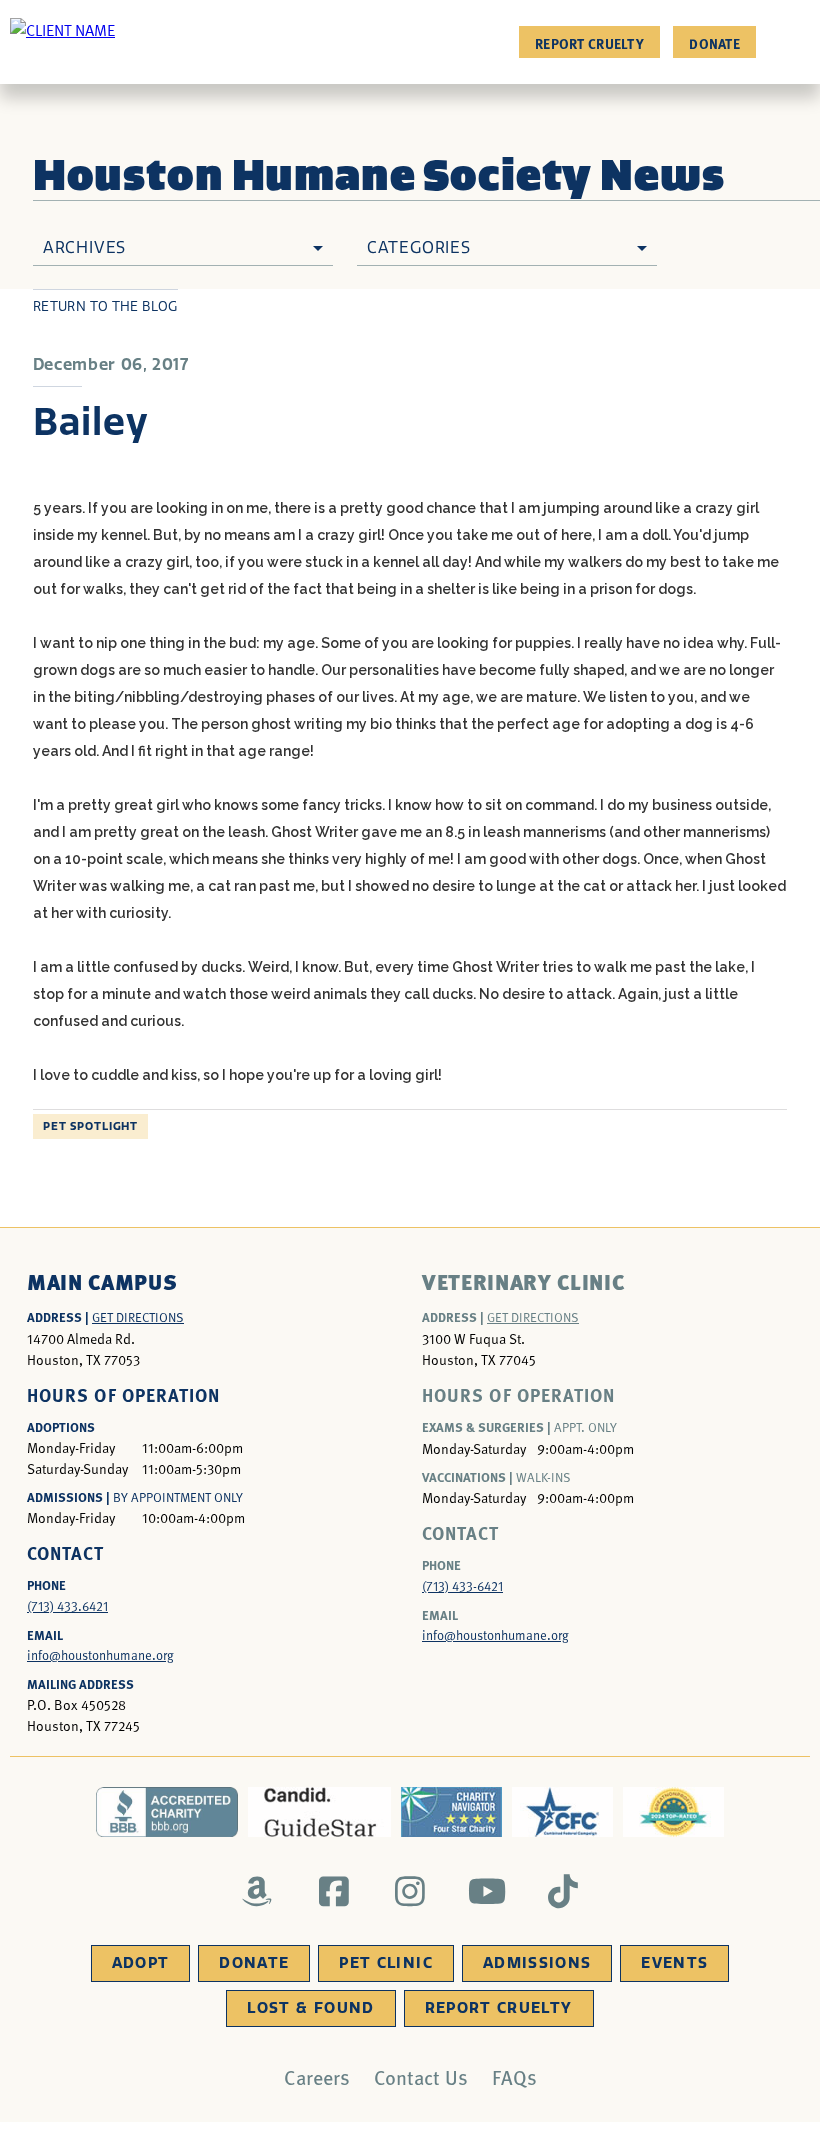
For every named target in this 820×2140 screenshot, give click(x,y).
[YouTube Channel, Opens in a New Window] (486, 1891)
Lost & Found (310, 2008)
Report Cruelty (589, 43)
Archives (84, 247)
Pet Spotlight (90, 1126)
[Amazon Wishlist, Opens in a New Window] (257, 1891)
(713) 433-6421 (462, 1586)
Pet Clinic (386, 1963)
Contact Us (421, 2077)
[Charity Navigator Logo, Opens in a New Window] (451, 1812)
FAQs (514, 2077)
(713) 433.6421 (67, 1606)
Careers (317, 2077)
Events (674, 1963)
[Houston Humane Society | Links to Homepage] (62, 29)
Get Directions (138, 1317)
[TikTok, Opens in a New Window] (563, 1891)
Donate (714, 43)
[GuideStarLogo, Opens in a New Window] (319, 1812)
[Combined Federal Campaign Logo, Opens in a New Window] (562, 1812)
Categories (419, 247)
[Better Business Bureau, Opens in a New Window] (167, 1812)
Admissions (537, 1963)
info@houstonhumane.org (100, 1655)
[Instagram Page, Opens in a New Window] (410, 1891)
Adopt (141, 1963)
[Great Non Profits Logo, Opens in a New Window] (673, 1812)
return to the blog (105, 306)
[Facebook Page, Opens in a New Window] (333, 1891)
